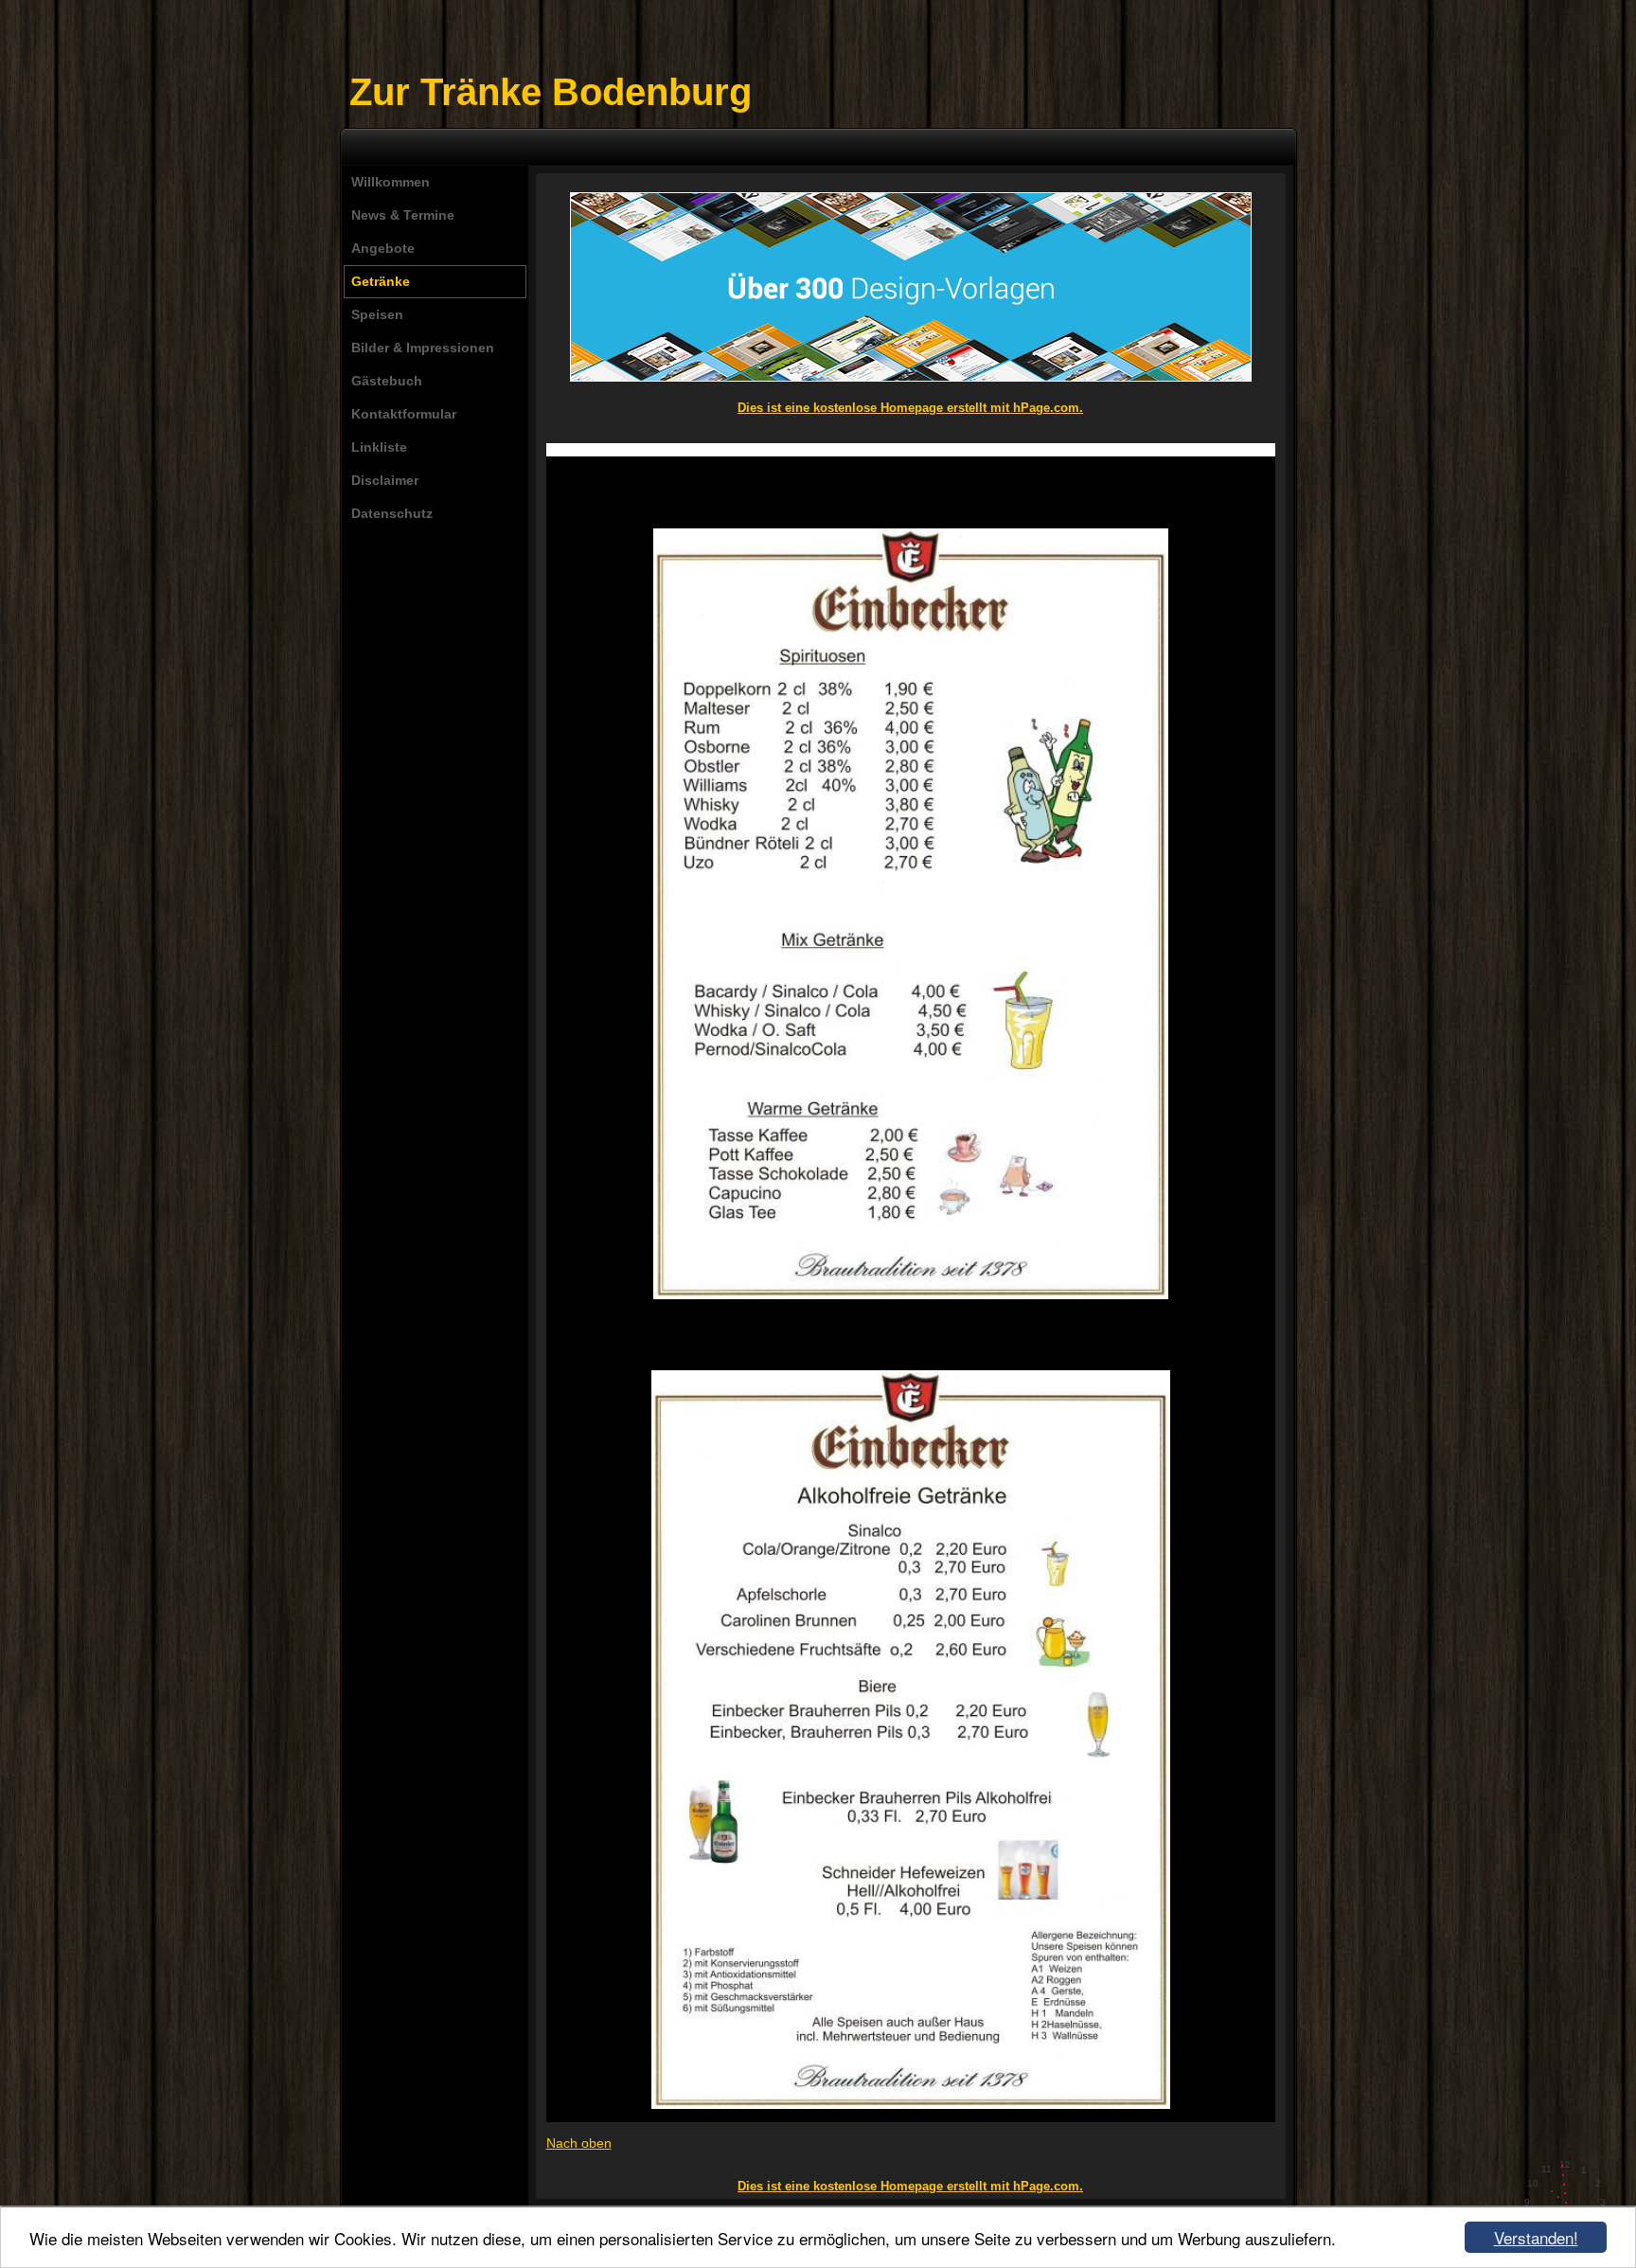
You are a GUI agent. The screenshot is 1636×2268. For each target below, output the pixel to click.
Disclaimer (385, 480)
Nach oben (579, 2143)
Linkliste (379, 447)
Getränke (381, 281)
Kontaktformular (404, 414)
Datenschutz (392, 513)
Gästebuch (387, 381)
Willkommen (391, 182)
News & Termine (403, 215)
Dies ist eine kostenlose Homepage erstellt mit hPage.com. (910, 408)
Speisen (377, 314)
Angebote (383, 248)
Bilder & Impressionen (423, 348)
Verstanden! (1536, 2237)
